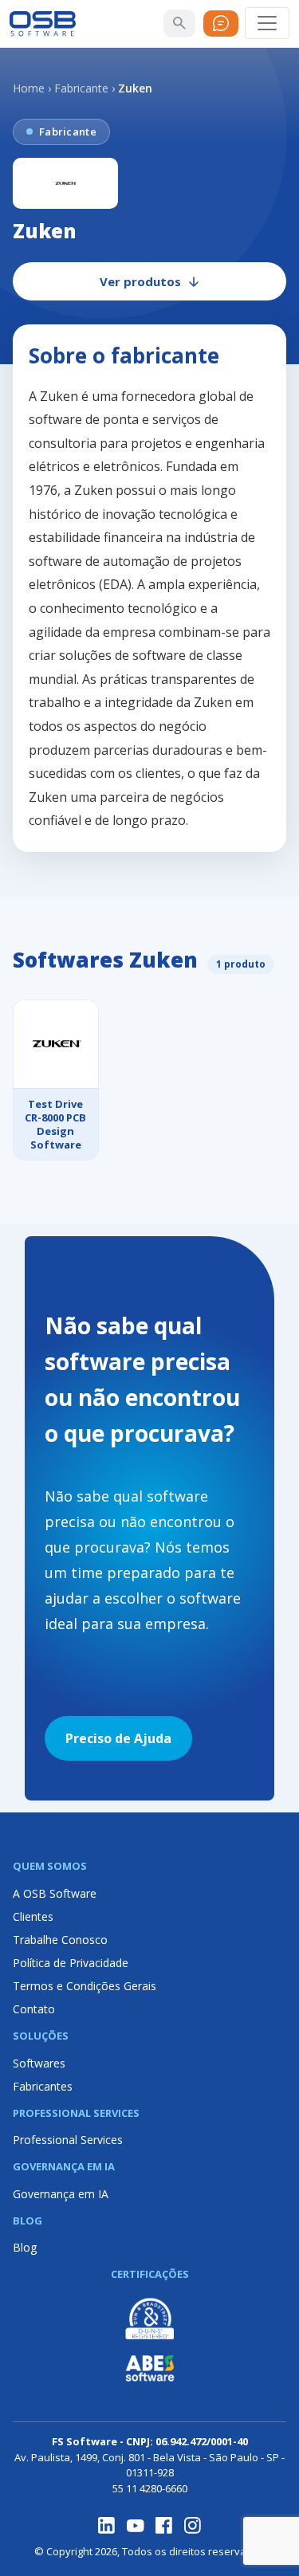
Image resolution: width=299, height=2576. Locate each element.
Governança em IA (61, 2194)
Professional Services (68, 2140)
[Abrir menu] (267, 23)
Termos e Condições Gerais (85, 1986)
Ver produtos (140, 281)
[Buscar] (179, 23)
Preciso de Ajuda (118, 1738)
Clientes (33, 1916)
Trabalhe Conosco (60, 1940)
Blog (25, 2247)
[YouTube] (136, 2526)
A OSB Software (55, 1893)
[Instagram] (193, 2526)
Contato (34, 2009)
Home (29, 88)
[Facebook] (164, 2526)
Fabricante (81, 88)
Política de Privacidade (71, 1963)
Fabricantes (43, 2086)
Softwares (39, 2063)
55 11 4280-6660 (150, 2488)
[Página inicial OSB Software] (43, 24)
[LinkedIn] (107, 2526)
